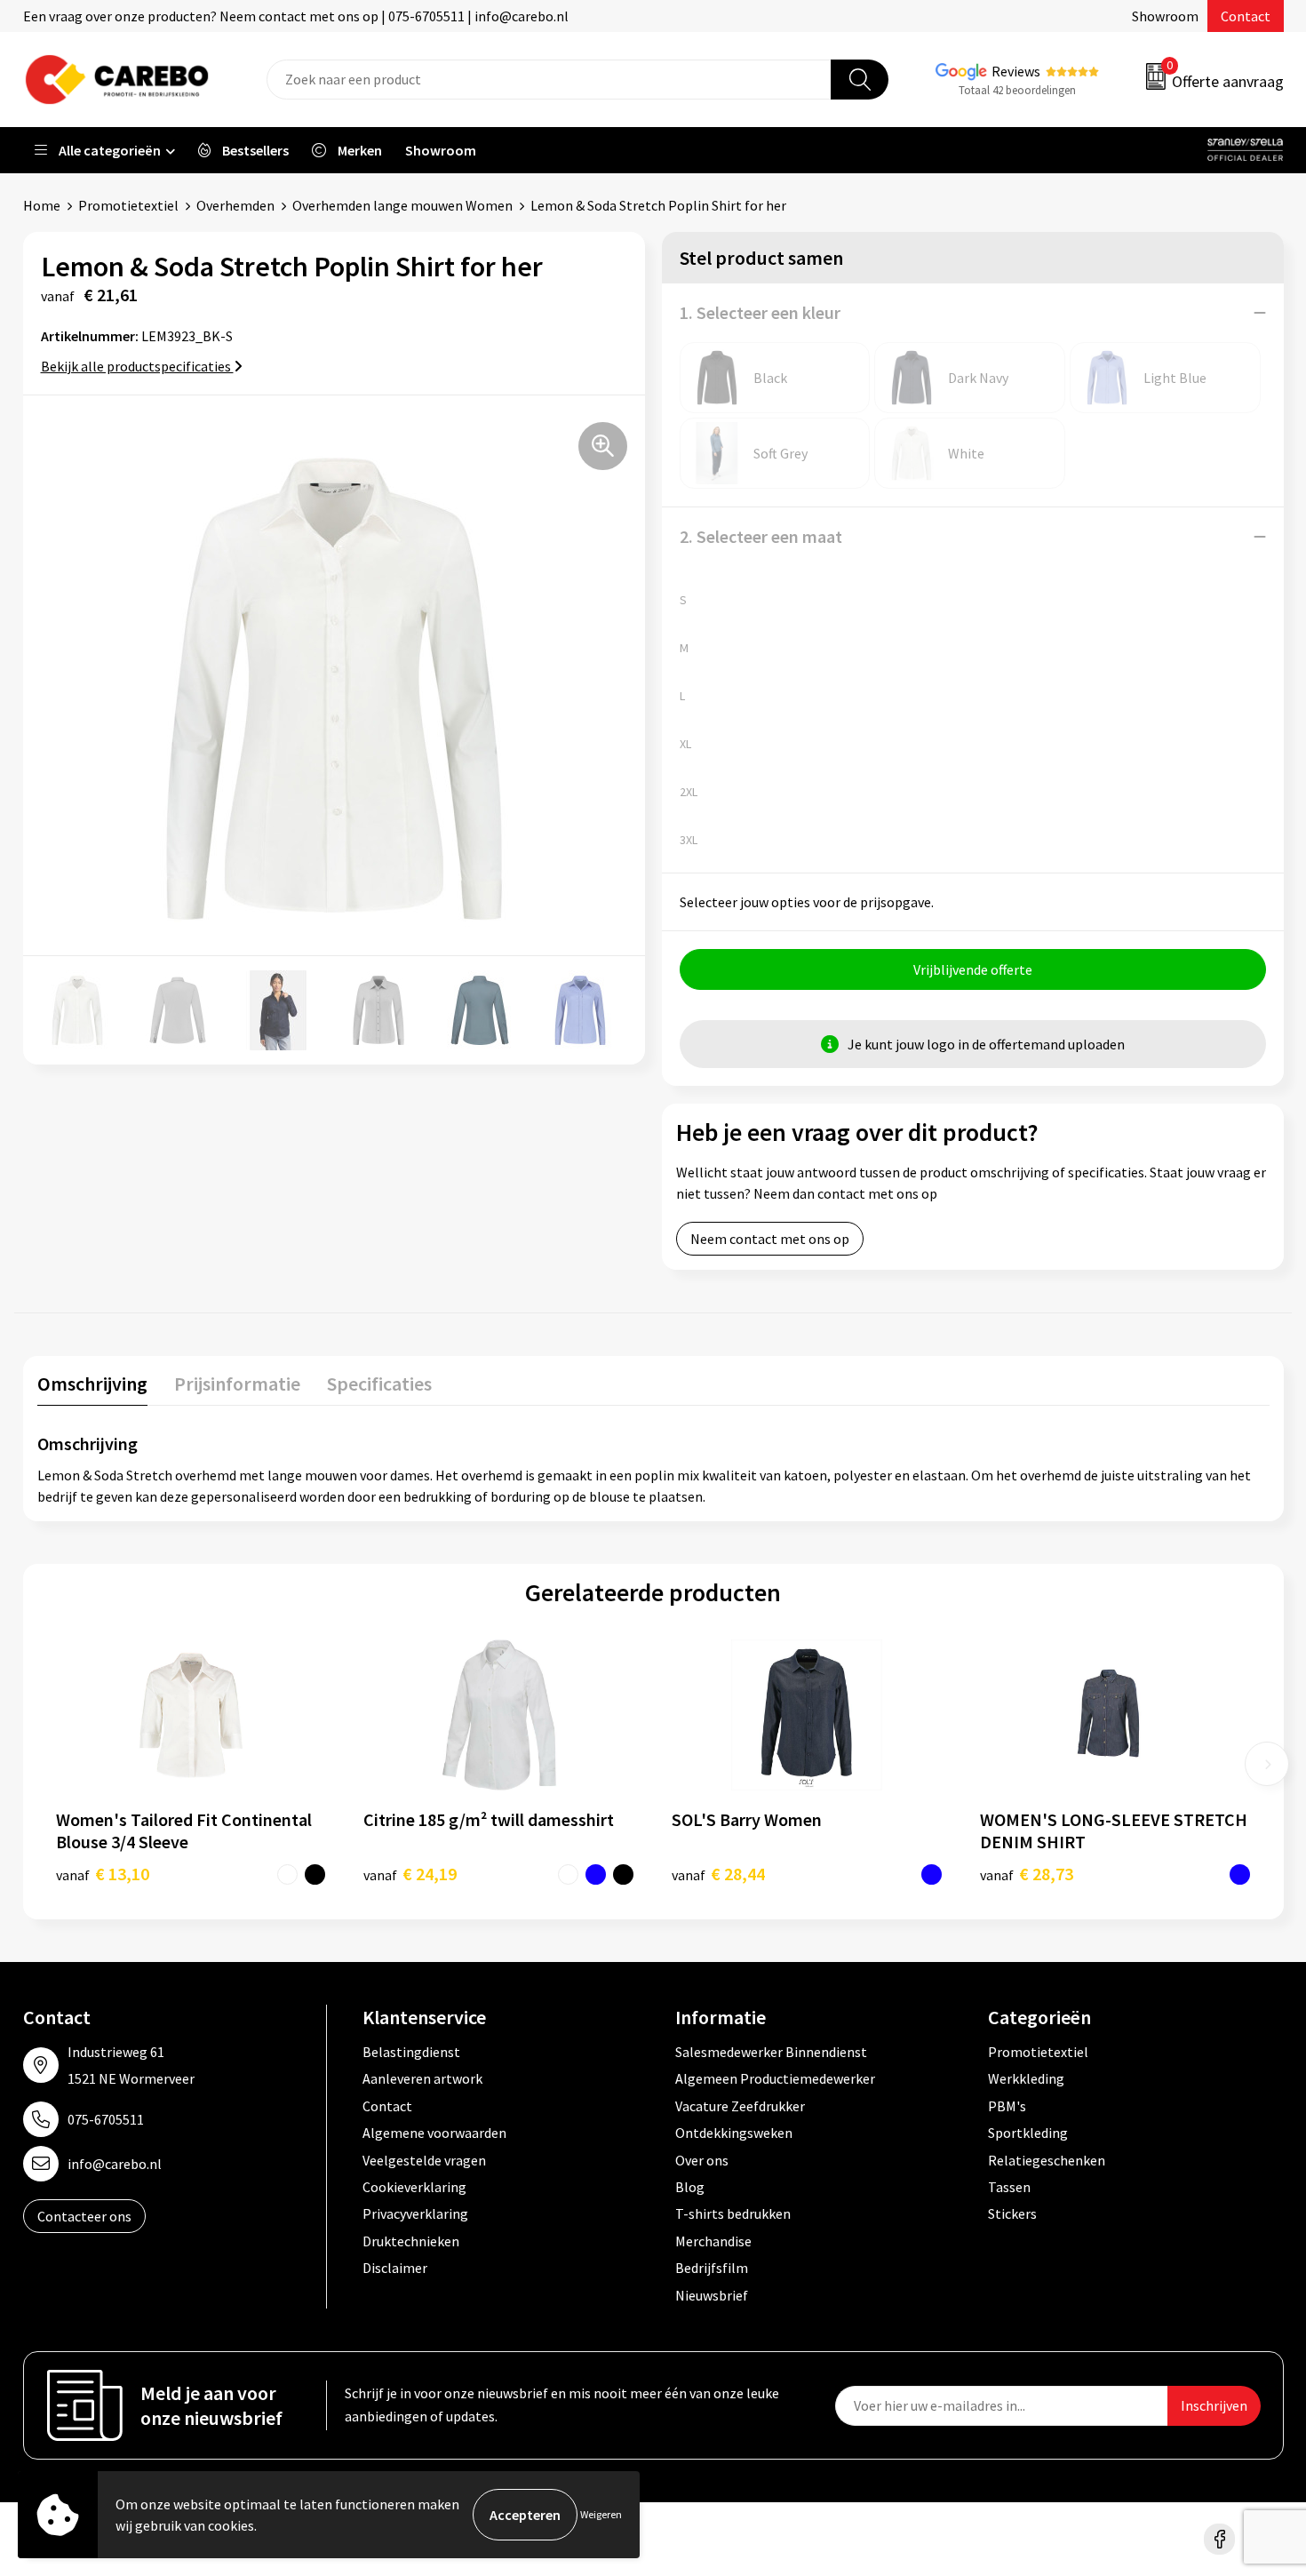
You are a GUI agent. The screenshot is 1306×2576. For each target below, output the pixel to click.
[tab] (92, 1388)
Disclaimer (395, 2268)
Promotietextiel (128, 205)
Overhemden (235, 205)
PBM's (1007, 2106)
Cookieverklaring (414, 2187)
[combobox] (549, 80)
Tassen (1009, 2187)
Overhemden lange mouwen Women (402, 205)
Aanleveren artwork (422, 2078)
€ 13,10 (103, 1874)
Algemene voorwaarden (434, 2133)
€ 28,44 (718, 1874)
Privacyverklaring (415, 2213)
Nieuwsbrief (712, 2295)
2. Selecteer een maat (761, 536)
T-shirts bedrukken (733, 2213)
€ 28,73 (1027, 1874)
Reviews (1016, 71)
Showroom (1165, 16)
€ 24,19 (410, 1874)
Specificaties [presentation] (379, 1384)
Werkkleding (1026, 2078)
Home (42, 205)
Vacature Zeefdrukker (740, 2106)
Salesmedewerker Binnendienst (771, 2052)
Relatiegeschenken (1047, 2160)
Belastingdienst (411, 2052)
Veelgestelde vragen (424, 2160)
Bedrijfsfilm (712, 2268)
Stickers (1012, 2213)
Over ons (702, 2160)
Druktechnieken (411, 2241)
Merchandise (713, 2241)
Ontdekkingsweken (734, 2133)
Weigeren (601, 2514)
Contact (1246, 16)
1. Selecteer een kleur (760, 312)
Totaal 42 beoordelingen (1017, 90)
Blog (690, 2187)
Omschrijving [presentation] (92, 1384)
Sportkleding (1028, 2133)
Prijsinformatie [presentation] (237, 1384)
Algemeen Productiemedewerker (775, 2078)
